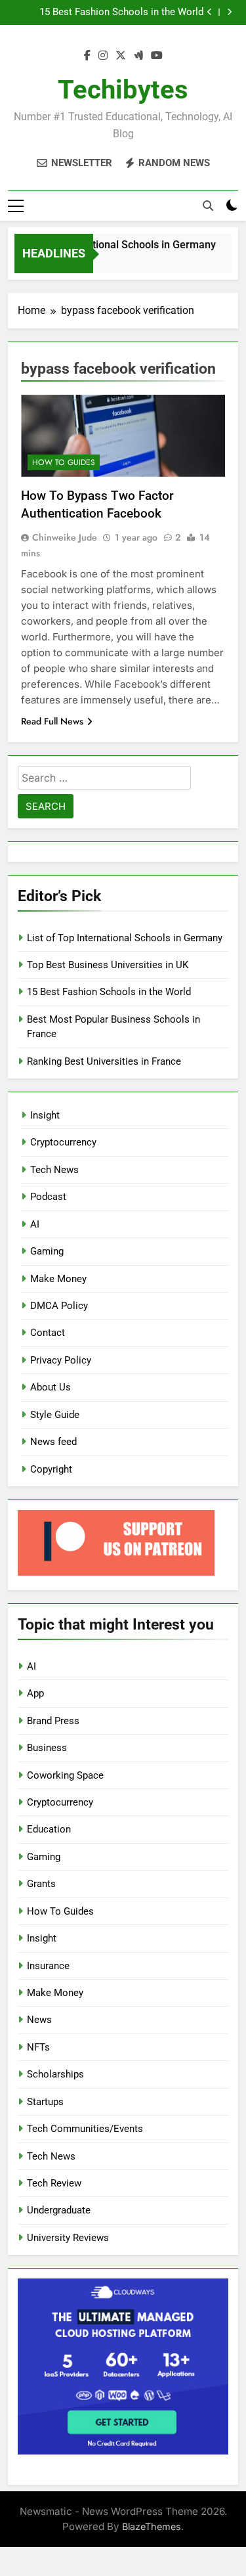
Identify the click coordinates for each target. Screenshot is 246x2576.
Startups (45, 2102)
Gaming (47, 1251)
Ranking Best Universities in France (104, 1061)
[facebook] (87, 56)
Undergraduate (59, 2210)
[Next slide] (229, 12)
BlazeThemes (152, 2526)
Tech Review (54, 2183)
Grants (41, 1884)
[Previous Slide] (210, 12)
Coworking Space (65, 1775)
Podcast (48, 1197)
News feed (53, 1442)
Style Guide (55, 1415)
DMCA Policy (59, 1306)
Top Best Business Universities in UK (108, 965)
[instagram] (103, 56)
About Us (51, 1387)
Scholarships (55, 2074)
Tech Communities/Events (85, 2129)
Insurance (48, 1966)
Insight (45, 1115)
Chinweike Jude (65, 537)
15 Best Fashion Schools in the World (121, 12)
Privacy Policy (61, 1360)
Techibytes (123, 90)
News (39, 2020)
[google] (138, 56)
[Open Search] (208, 206)
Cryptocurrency (63, 1142)
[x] (121, 56)
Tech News (54, 1170)
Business (47, 1748)
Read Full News (52, 721)
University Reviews (68, 2238)
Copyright (51, 1469)
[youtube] (157, 56)
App (35, 1693)
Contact (48, 1333)
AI (35, 1224)
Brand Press (53, 1721)
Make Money (58, 1279)
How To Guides (64, 462)
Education (49, 1829)
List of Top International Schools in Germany (106, 245)
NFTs (38, 2047)
